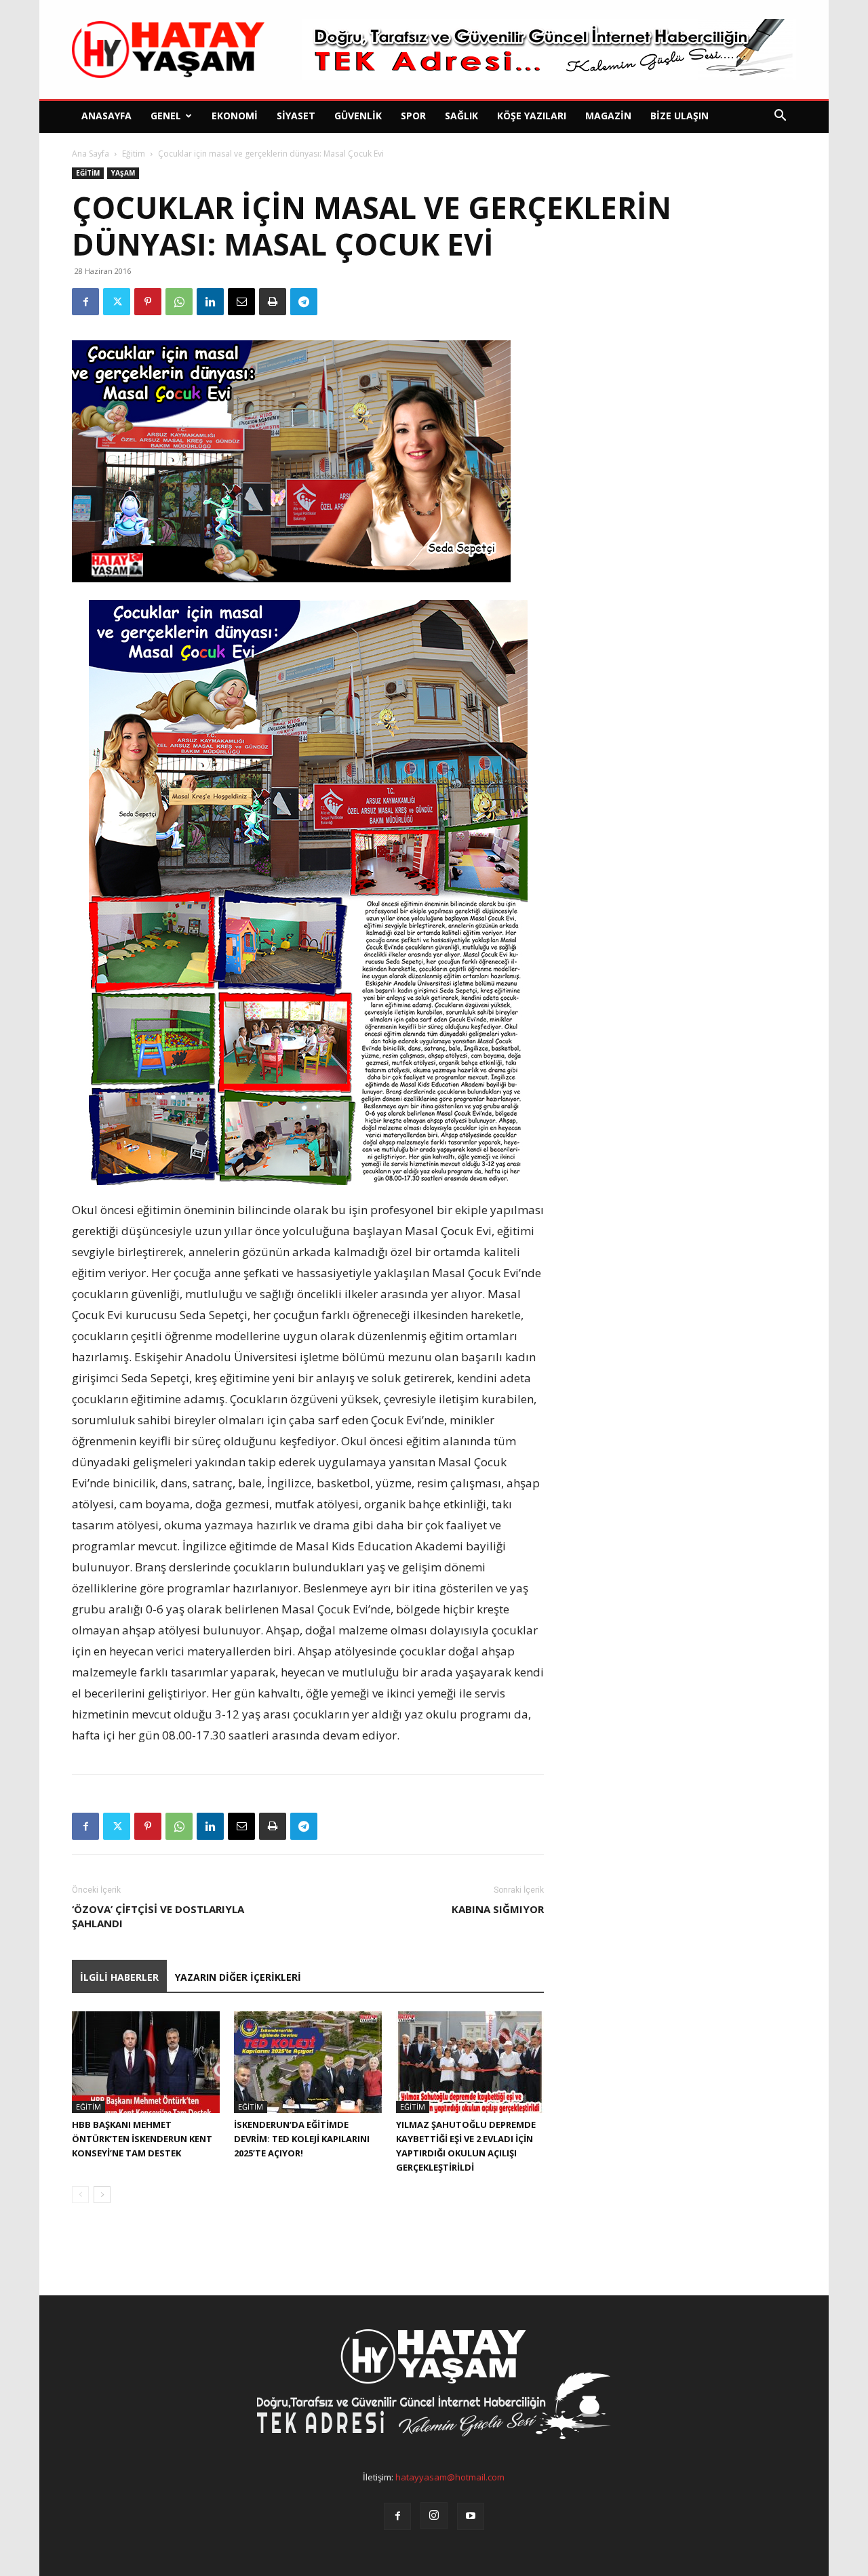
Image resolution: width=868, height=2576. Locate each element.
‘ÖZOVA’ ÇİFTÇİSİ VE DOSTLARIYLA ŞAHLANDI (158, 1916)
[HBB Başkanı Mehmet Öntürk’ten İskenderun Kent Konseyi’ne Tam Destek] (146, 2062)
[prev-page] (80, 2195)
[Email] (241, 302)
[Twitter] (117, 302)
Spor (413, 116)
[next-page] (102, 2195)
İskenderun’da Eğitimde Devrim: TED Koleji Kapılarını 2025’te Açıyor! (302, 2139)
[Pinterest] (148, 302)
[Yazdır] (273, 302)
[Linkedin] (210, 302)
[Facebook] (85, 302)
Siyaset (296, 116)
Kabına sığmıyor (498, 1909)
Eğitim (134, 154)
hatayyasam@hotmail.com (450, 2477)
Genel (166, 116)
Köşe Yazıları (532, 116)
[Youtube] (471, 2516)
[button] (780, 117)
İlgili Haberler (119, 1977)
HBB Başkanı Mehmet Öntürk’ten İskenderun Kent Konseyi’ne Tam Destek (142, 2139)
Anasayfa (106, 116)
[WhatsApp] (179, 302)
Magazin (608, 116)
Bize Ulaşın (679, 116)
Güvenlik (358, 116)
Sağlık (461, 116)
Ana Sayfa (91, 154)
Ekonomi (235, 116)
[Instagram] (434, 2516)
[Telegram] (304, 302)
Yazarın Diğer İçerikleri (238, 1977)
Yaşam (123, 173)
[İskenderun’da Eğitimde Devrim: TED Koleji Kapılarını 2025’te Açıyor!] (308, 2062)
